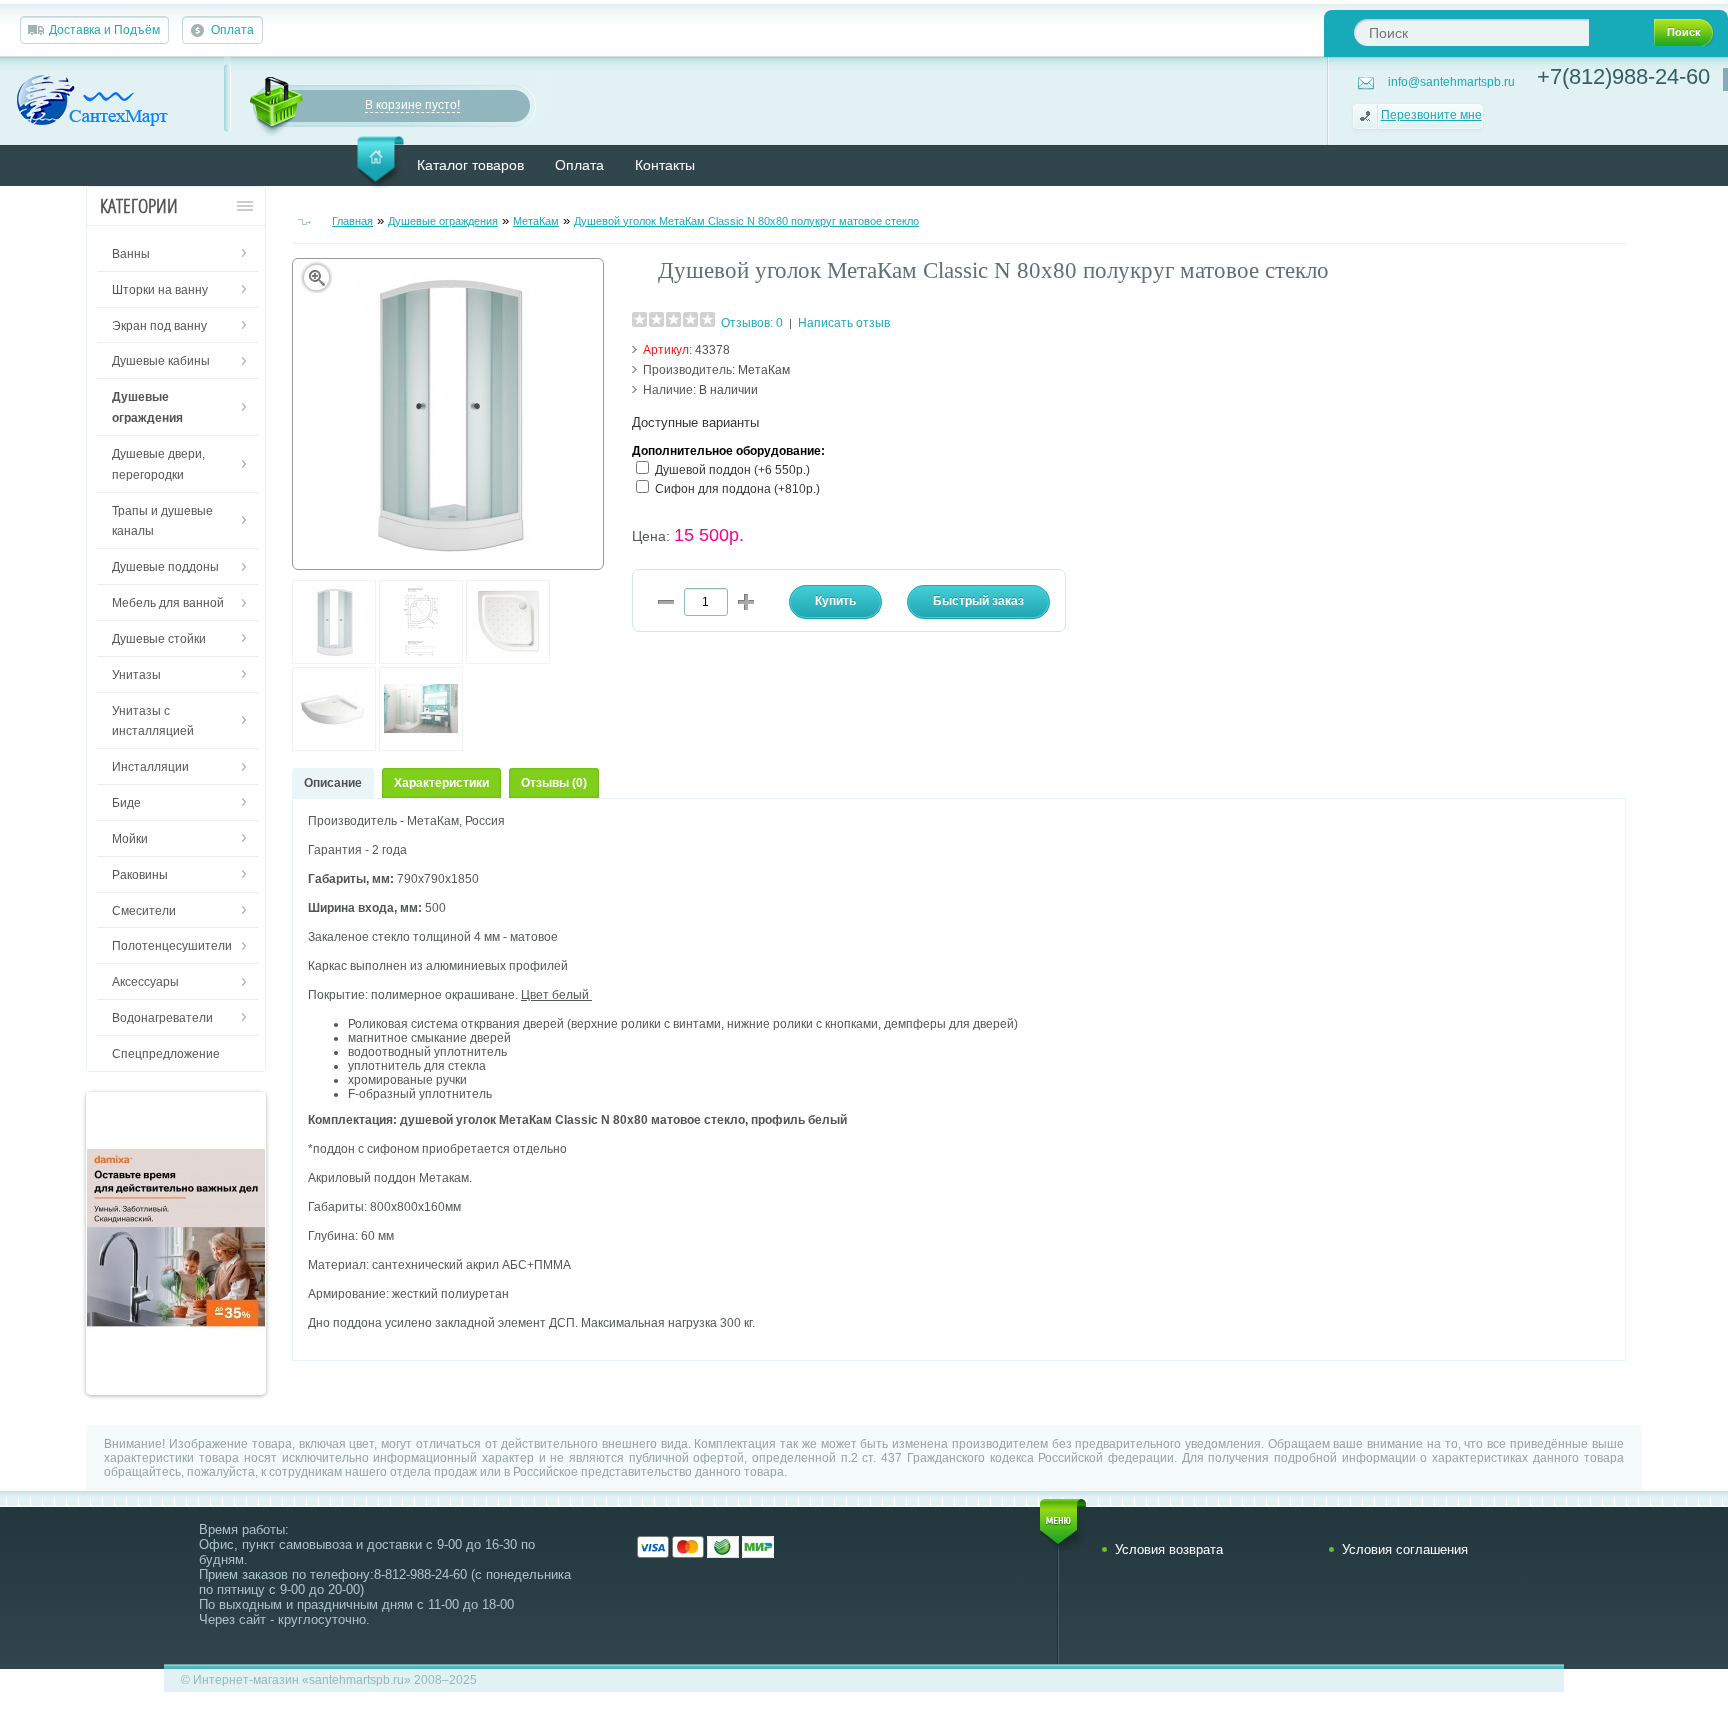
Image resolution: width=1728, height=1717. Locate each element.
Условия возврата (1169, 1549)
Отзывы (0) (554, 783)
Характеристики (441, 783)
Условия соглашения (1405, 1549)
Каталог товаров (470, 165)
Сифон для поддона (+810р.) (737, 489)
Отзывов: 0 (752, 323)
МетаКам (536, 221)
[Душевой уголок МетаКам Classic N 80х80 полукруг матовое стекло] (334, 660)
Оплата (232, 30)
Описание (333, 783)
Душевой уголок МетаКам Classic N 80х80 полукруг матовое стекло (746, 221)
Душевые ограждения (443, 221)
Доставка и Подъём (104, 30)
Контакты (665, 165)
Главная (352, 221)
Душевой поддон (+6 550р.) (732, 470)
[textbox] (1471, 32)
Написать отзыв (844, 323)
